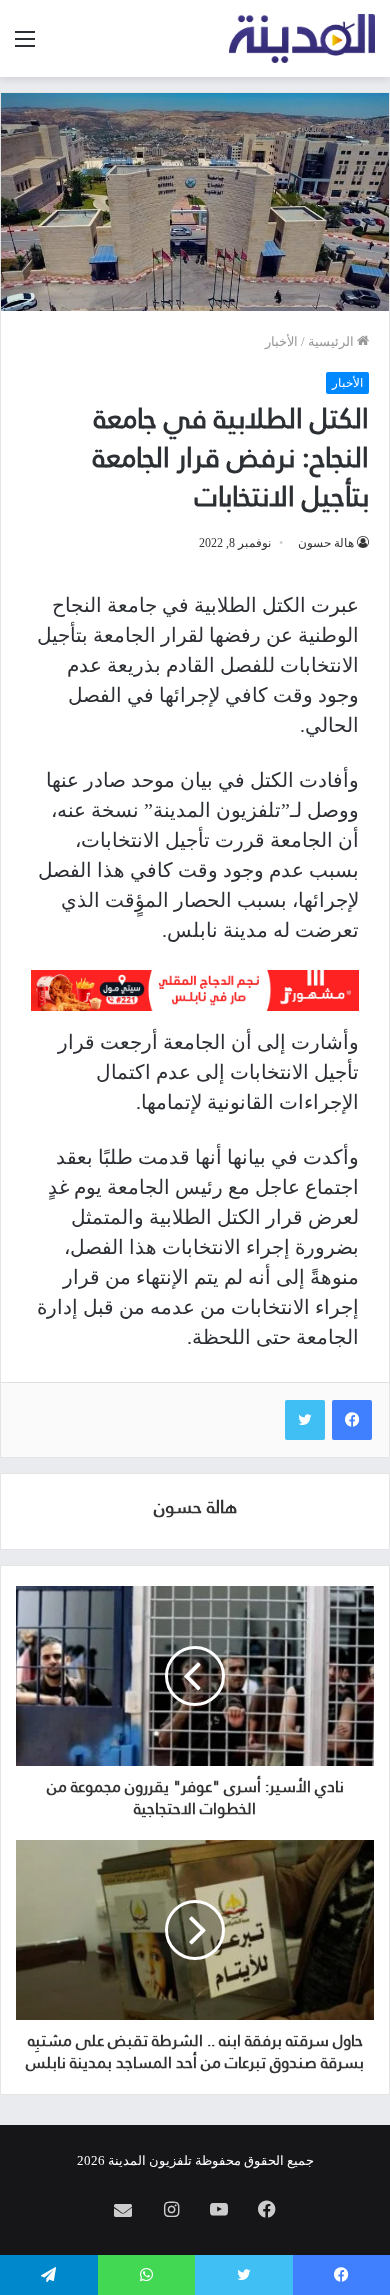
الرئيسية (332, 341)
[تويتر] (305, 1420)
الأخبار (281, 341)
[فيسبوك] (352, 1420)
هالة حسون (326, 543)
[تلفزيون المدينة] (302, 38)
